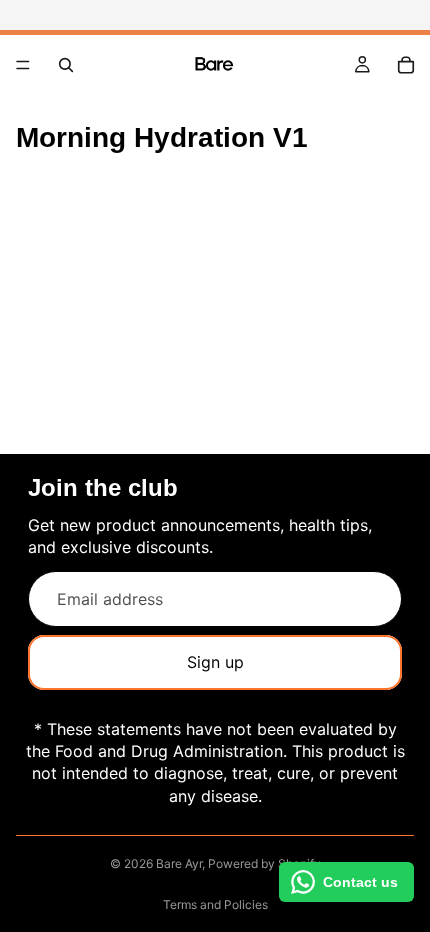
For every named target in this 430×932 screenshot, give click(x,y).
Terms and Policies (215, 904)
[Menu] (23, 65)
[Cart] (406, 65)
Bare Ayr (179, 863)
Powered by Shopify (264, 863)
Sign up (215, 662)
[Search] (66, 65)
